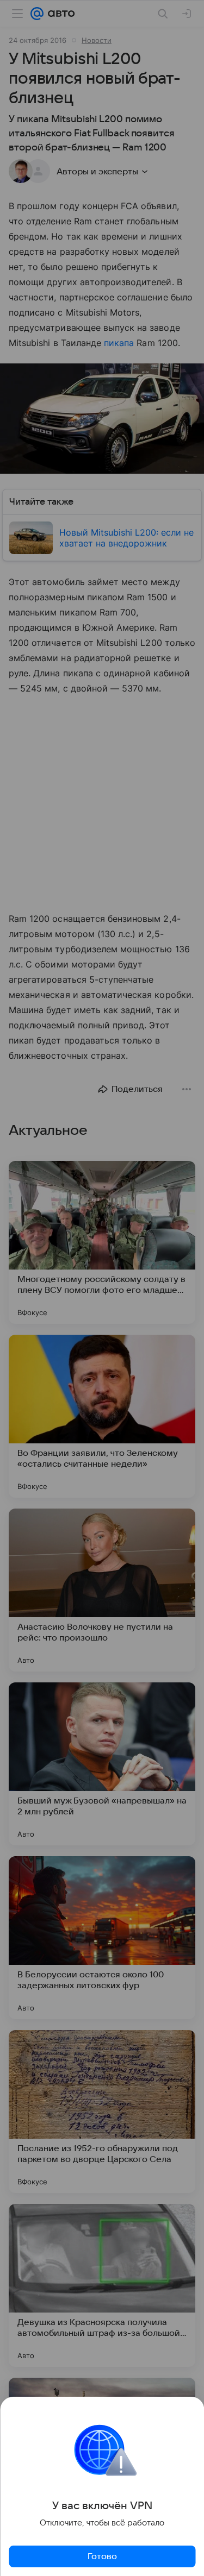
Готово (102, 2556)
